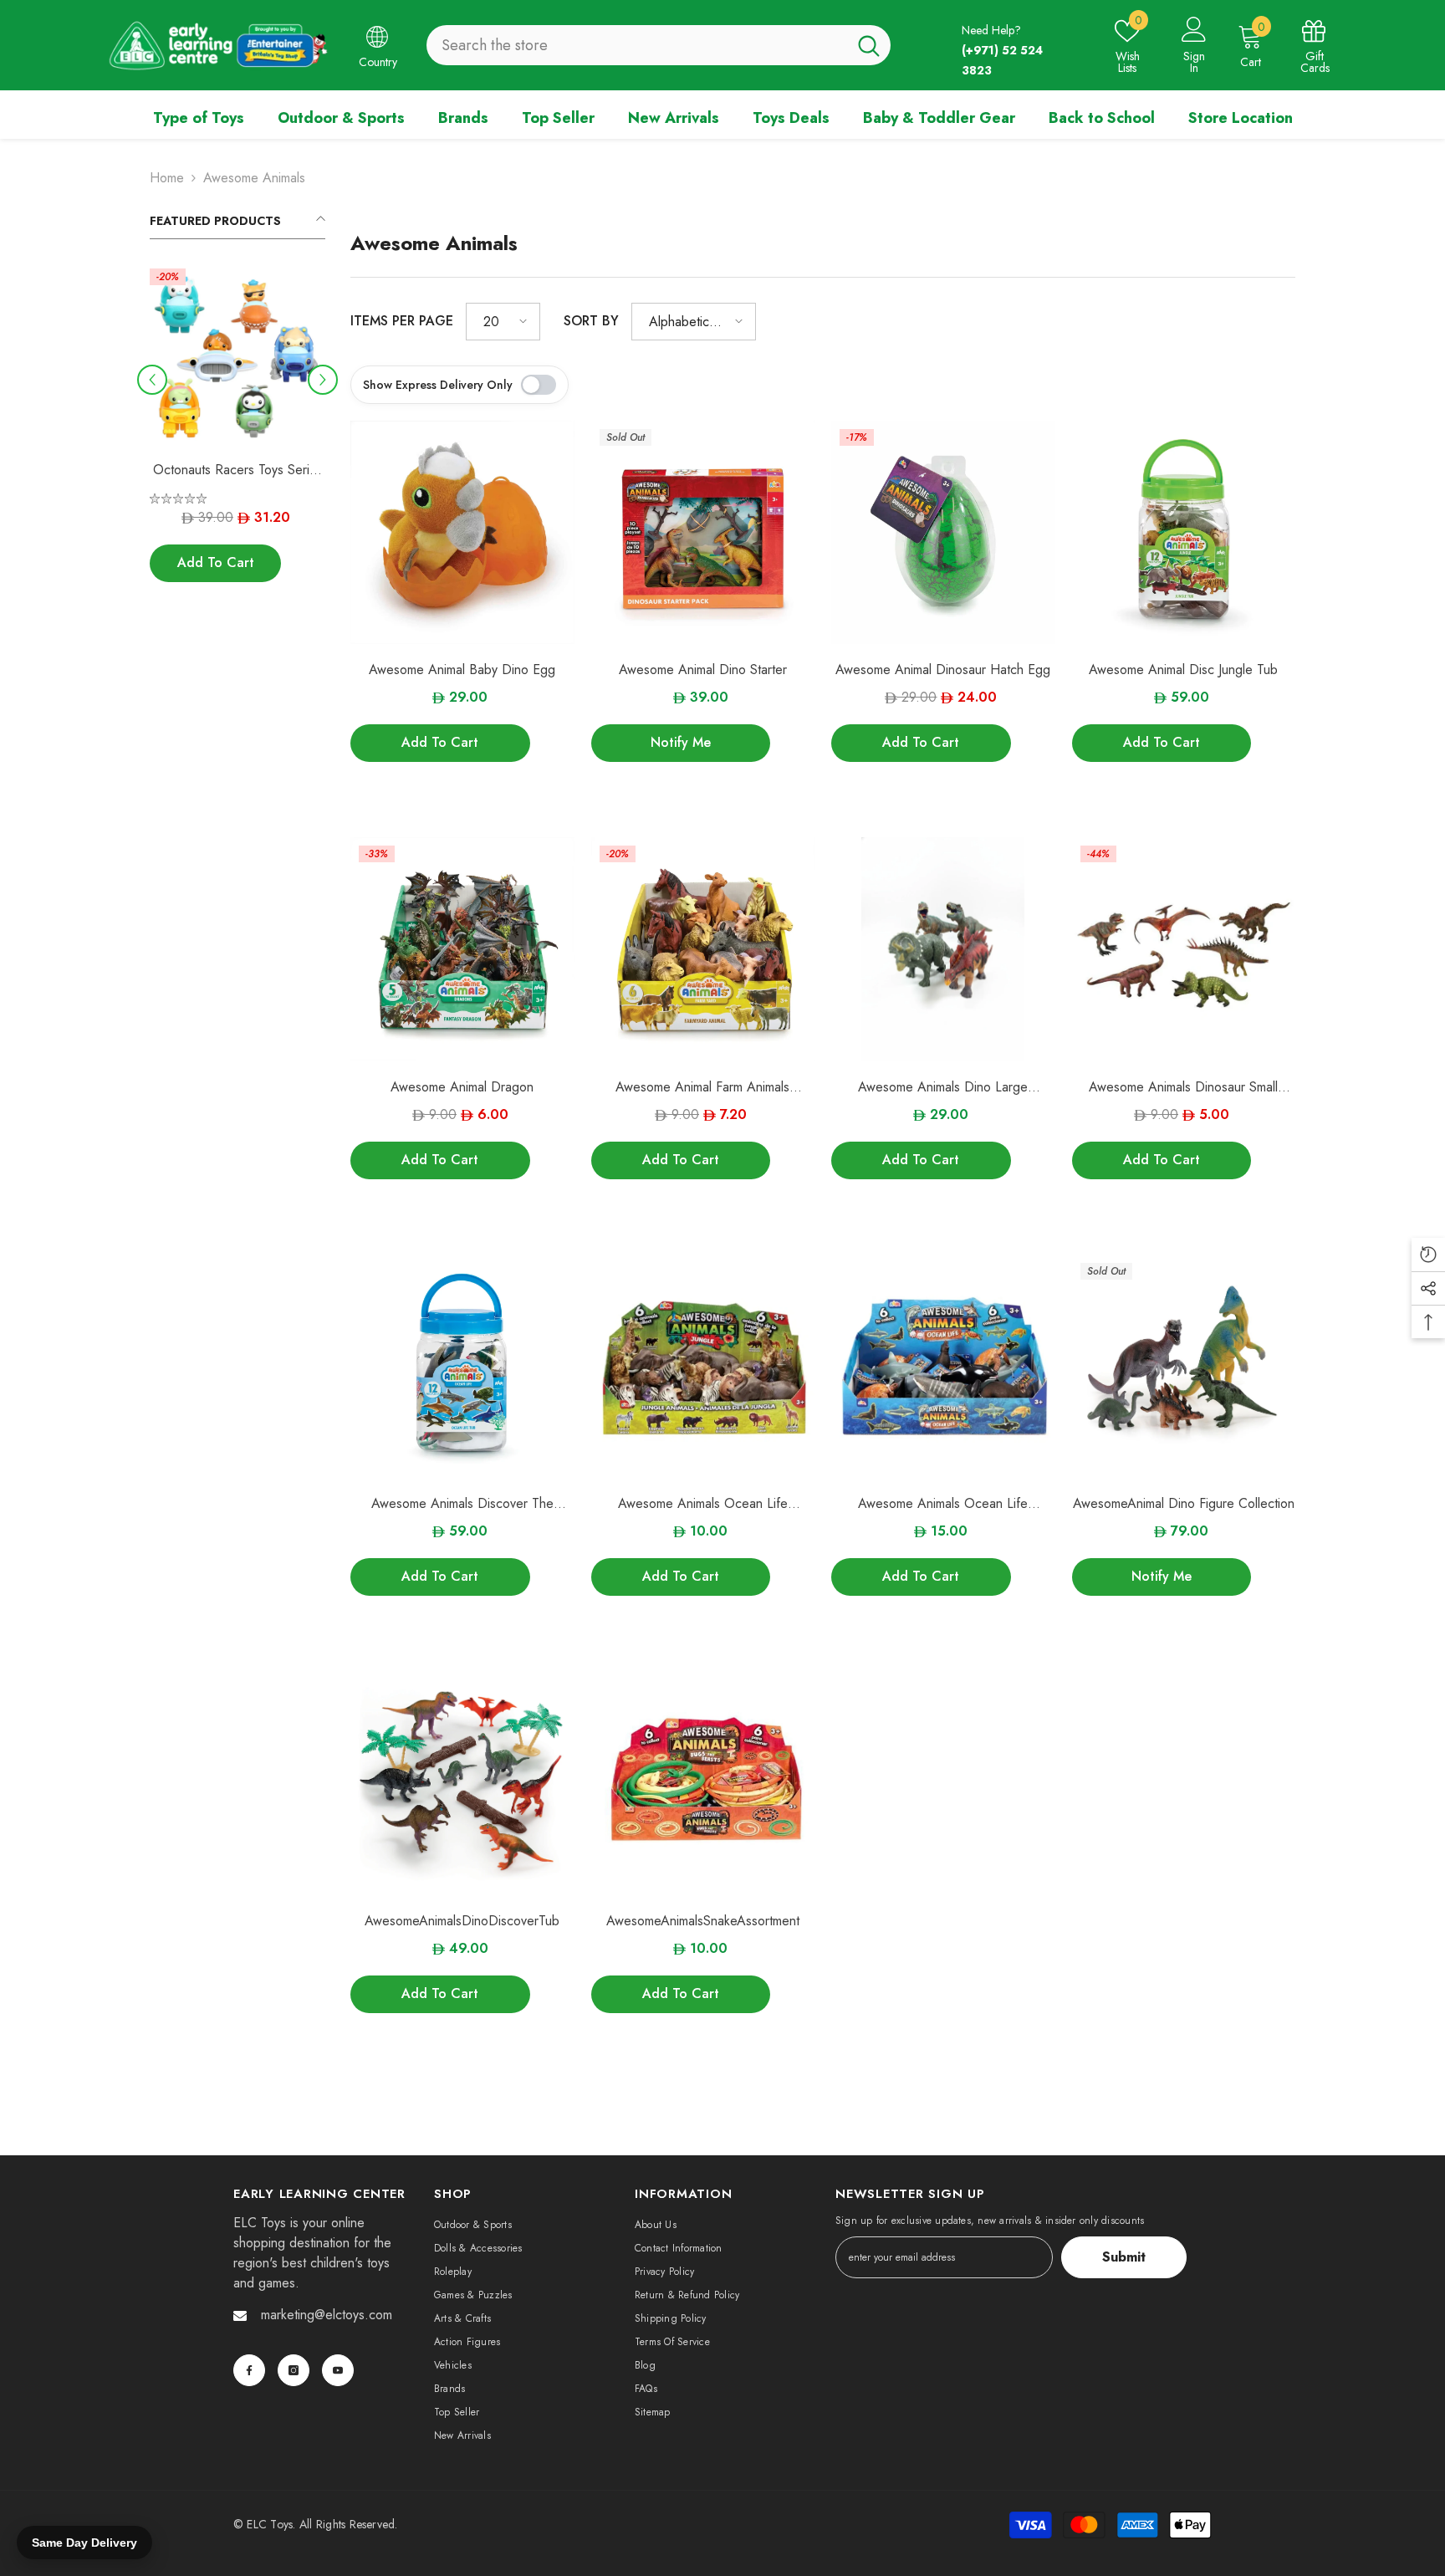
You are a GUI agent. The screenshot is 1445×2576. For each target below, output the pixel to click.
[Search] (659, 45)
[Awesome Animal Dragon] (462, 949)
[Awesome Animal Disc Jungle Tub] (1184, 533)
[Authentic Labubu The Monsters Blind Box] (237, 356)
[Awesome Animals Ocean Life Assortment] (703, 1367)
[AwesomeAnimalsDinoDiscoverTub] (462, 1783)
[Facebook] (249, 2370)
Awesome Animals (254, 178)
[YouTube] (338, 2370)
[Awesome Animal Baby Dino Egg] (462, 533)
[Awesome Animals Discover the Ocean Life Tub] (462, 1367)
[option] (237, 438)
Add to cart (216, 563)
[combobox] (637, 45)
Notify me (681, 742)
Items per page (402, 321)
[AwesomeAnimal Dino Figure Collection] (1184, 1367)
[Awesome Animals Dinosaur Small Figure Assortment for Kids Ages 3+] (1184, 949)
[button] (152, 380)
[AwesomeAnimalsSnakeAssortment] (703, 1783)
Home (167, 178)
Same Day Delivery (84, 2543)
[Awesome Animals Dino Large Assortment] (943, 949)
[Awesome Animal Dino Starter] (703, 533)
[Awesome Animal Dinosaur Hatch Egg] (943, 533)
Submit (1124, 2257)
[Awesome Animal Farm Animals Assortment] (703, 949)
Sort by (591, 321)
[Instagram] (294, 2370)
